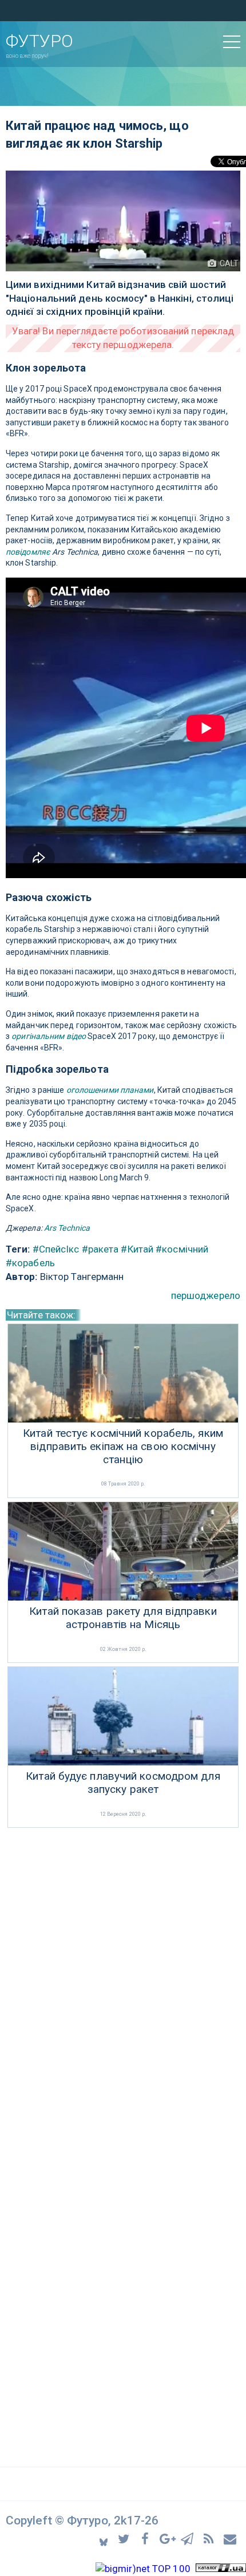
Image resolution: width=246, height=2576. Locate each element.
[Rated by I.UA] (221, 2569)
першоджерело (206, 1295)
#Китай (137, 1249)
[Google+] (168, 2539)
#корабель (30, 1263)
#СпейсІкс (56, 1249)
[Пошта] (231, 2539)
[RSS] (210, 2539)
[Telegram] (189, 2539)
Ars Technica (67, 1228)
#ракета (100, 1249)
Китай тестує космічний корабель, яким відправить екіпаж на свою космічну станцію (123, 1447)
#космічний (182, 1249)
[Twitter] (126, 2539)
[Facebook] (147, 2539)
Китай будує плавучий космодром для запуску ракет (123, 1783)
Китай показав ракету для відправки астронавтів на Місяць (123, 1618)
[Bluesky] (104, 2539)
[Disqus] (123, 1984)
